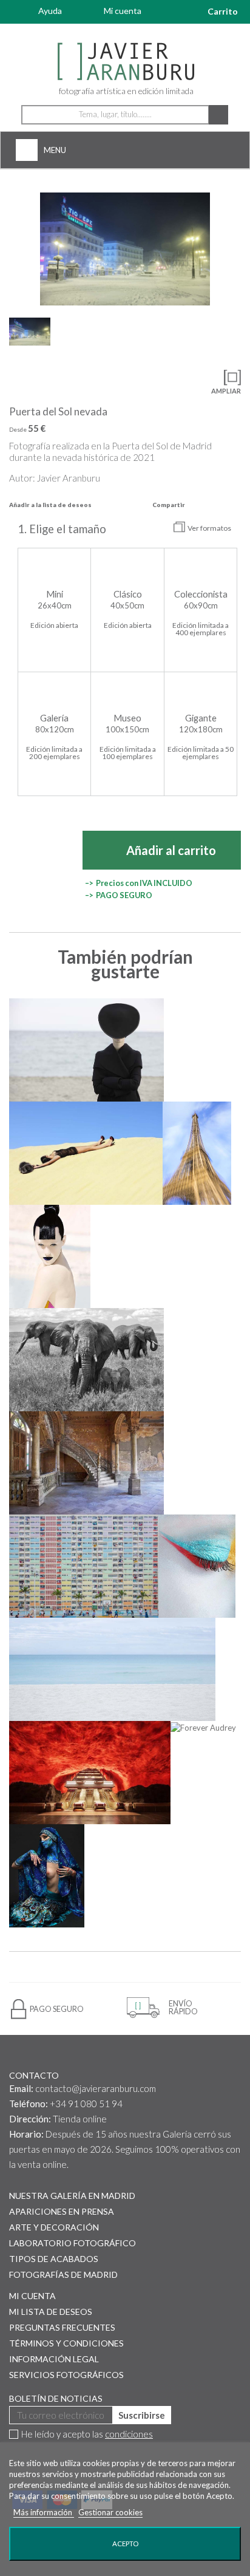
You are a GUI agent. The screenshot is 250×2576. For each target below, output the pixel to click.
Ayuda (50, 11)
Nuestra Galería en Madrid (72, 2196)
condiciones (129, 2434)
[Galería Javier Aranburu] (125, 62)
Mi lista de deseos (51, 2312)
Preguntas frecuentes (62, 2327)
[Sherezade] (47, 1876)
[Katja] (50, 1256)
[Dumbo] (86, 1360)
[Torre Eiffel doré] (197, 1153)
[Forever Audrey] (203, 1727)
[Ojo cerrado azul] (197, 1566)
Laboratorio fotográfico (73, 2243)
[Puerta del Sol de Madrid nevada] (125, 249)
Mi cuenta (123, 11)
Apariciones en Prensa (62, 2211)
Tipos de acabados (54, 2259)
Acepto (125, 2544)
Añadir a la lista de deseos (50, 505)
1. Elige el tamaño (63, 529)
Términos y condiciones (66, 2343)
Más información (44, 2512)
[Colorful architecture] (84, 1566)
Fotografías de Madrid (63, 2274)
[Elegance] (86, 1050)
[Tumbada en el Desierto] (86, 1153)
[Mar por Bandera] (112, 1669)
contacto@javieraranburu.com (96, 2088)
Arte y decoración (54, 2227)
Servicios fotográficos (66, 2375)
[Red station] (90, 1773)
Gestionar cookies (110, 2512)
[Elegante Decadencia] (86, 1463)
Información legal (54, 2359)
